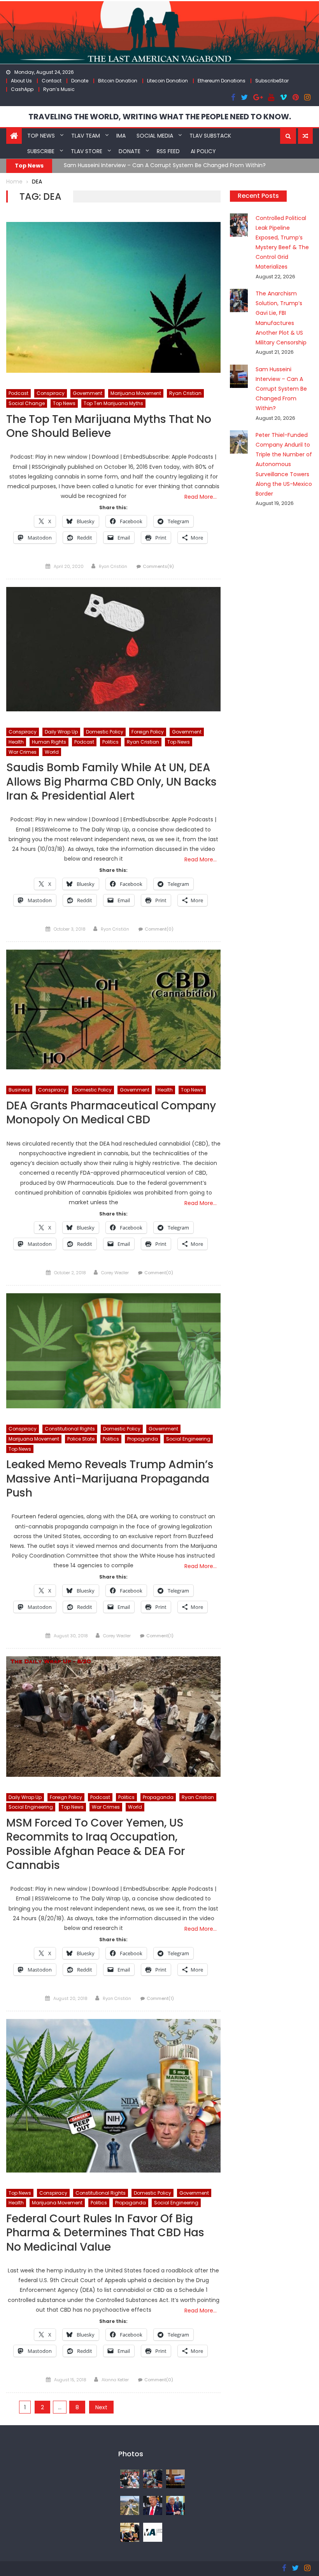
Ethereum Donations (222, 81)
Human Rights (49, 742)
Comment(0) (159, 929)
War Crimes (23, 752)
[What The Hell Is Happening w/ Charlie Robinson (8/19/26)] (153, 2505)
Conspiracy (51, 393)
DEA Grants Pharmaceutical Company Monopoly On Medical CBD (111, 1113)
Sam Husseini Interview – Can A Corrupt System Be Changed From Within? (165, 165)
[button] (288, 136)
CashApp (22, 89)
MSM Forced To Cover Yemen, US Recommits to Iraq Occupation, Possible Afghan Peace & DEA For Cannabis (96, 1844)
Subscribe (41, 151)
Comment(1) (160, 1636)
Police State (81, 1439)
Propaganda (143, 1439)
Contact (52, 81)
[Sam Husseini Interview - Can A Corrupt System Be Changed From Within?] (176, 2478)
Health (16, 742)
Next (101, 2407)
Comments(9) (158, 566)
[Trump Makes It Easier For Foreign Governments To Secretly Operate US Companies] (176, 2505)
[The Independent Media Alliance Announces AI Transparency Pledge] (153, 2532)
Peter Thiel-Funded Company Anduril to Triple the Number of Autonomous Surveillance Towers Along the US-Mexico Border (284, 464)
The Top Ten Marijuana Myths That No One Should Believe (109, 427)
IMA (121, 136)
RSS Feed (168, 151)
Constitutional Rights (70, 1429)
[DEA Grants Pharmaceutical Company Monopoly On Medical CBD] (113, 1010)
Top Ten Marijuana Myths (113, 403)
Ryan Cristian (185, 393)
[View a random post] (305, 136)
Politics (110, 742)
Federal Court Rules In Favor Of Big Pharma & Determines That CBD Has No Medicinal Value (105, 2233)
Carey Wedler (115, 1273)
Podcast (18, 393)
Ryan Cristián (113, 566)
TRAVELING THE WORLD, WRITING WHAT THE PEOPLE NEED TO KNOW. (160, 117)
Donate (80, 81)
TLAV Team (86, 136)
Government (88, 393)
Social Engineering (188, 1439)
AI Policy (203, 151)
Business (19, 1090)
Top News (41, 136)
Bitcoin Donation (118, 81)
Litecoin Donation (167, 81)
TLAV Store (87, 151)
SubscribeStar (272, 81)
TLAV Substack (210, 136)
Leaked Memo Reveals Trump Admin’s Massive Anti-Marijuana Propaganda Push (110, 1479)
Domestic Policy (105, 732)
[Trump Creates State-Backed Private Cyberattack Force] (130, 2532)
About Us (21, 81)
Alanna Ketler (115, 2380)
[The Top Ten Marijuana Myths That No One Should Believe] (113, 297)
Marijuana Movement (136, 393)
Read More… (201, 497)
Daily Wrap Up (61, 732)
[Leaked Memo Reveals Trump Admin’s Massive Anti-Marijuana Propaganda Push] (113, 1351)
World (52, 752)
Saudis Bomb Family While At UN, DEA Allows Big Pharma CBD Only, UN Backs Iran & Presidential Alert (111, 782)
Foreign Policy (148, 732)
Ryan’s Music (59, 89)
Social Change (27, 403)
